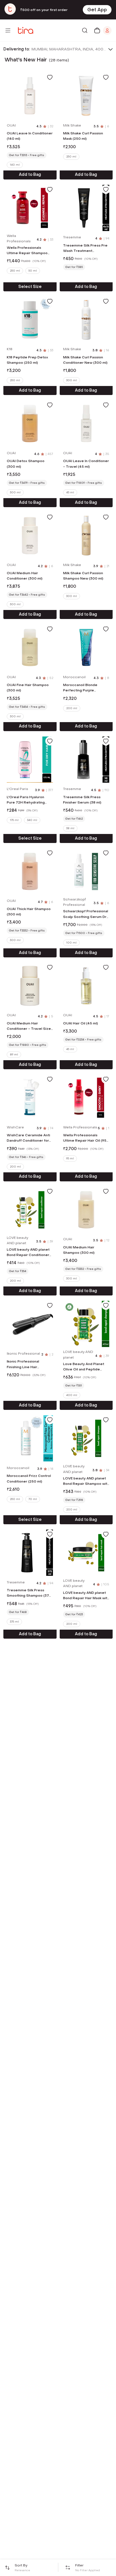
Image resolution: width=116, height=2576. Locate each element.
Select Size (30, 287)
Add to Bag (30, 175)
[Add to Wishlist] (50, 77)
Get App (97, 10)
